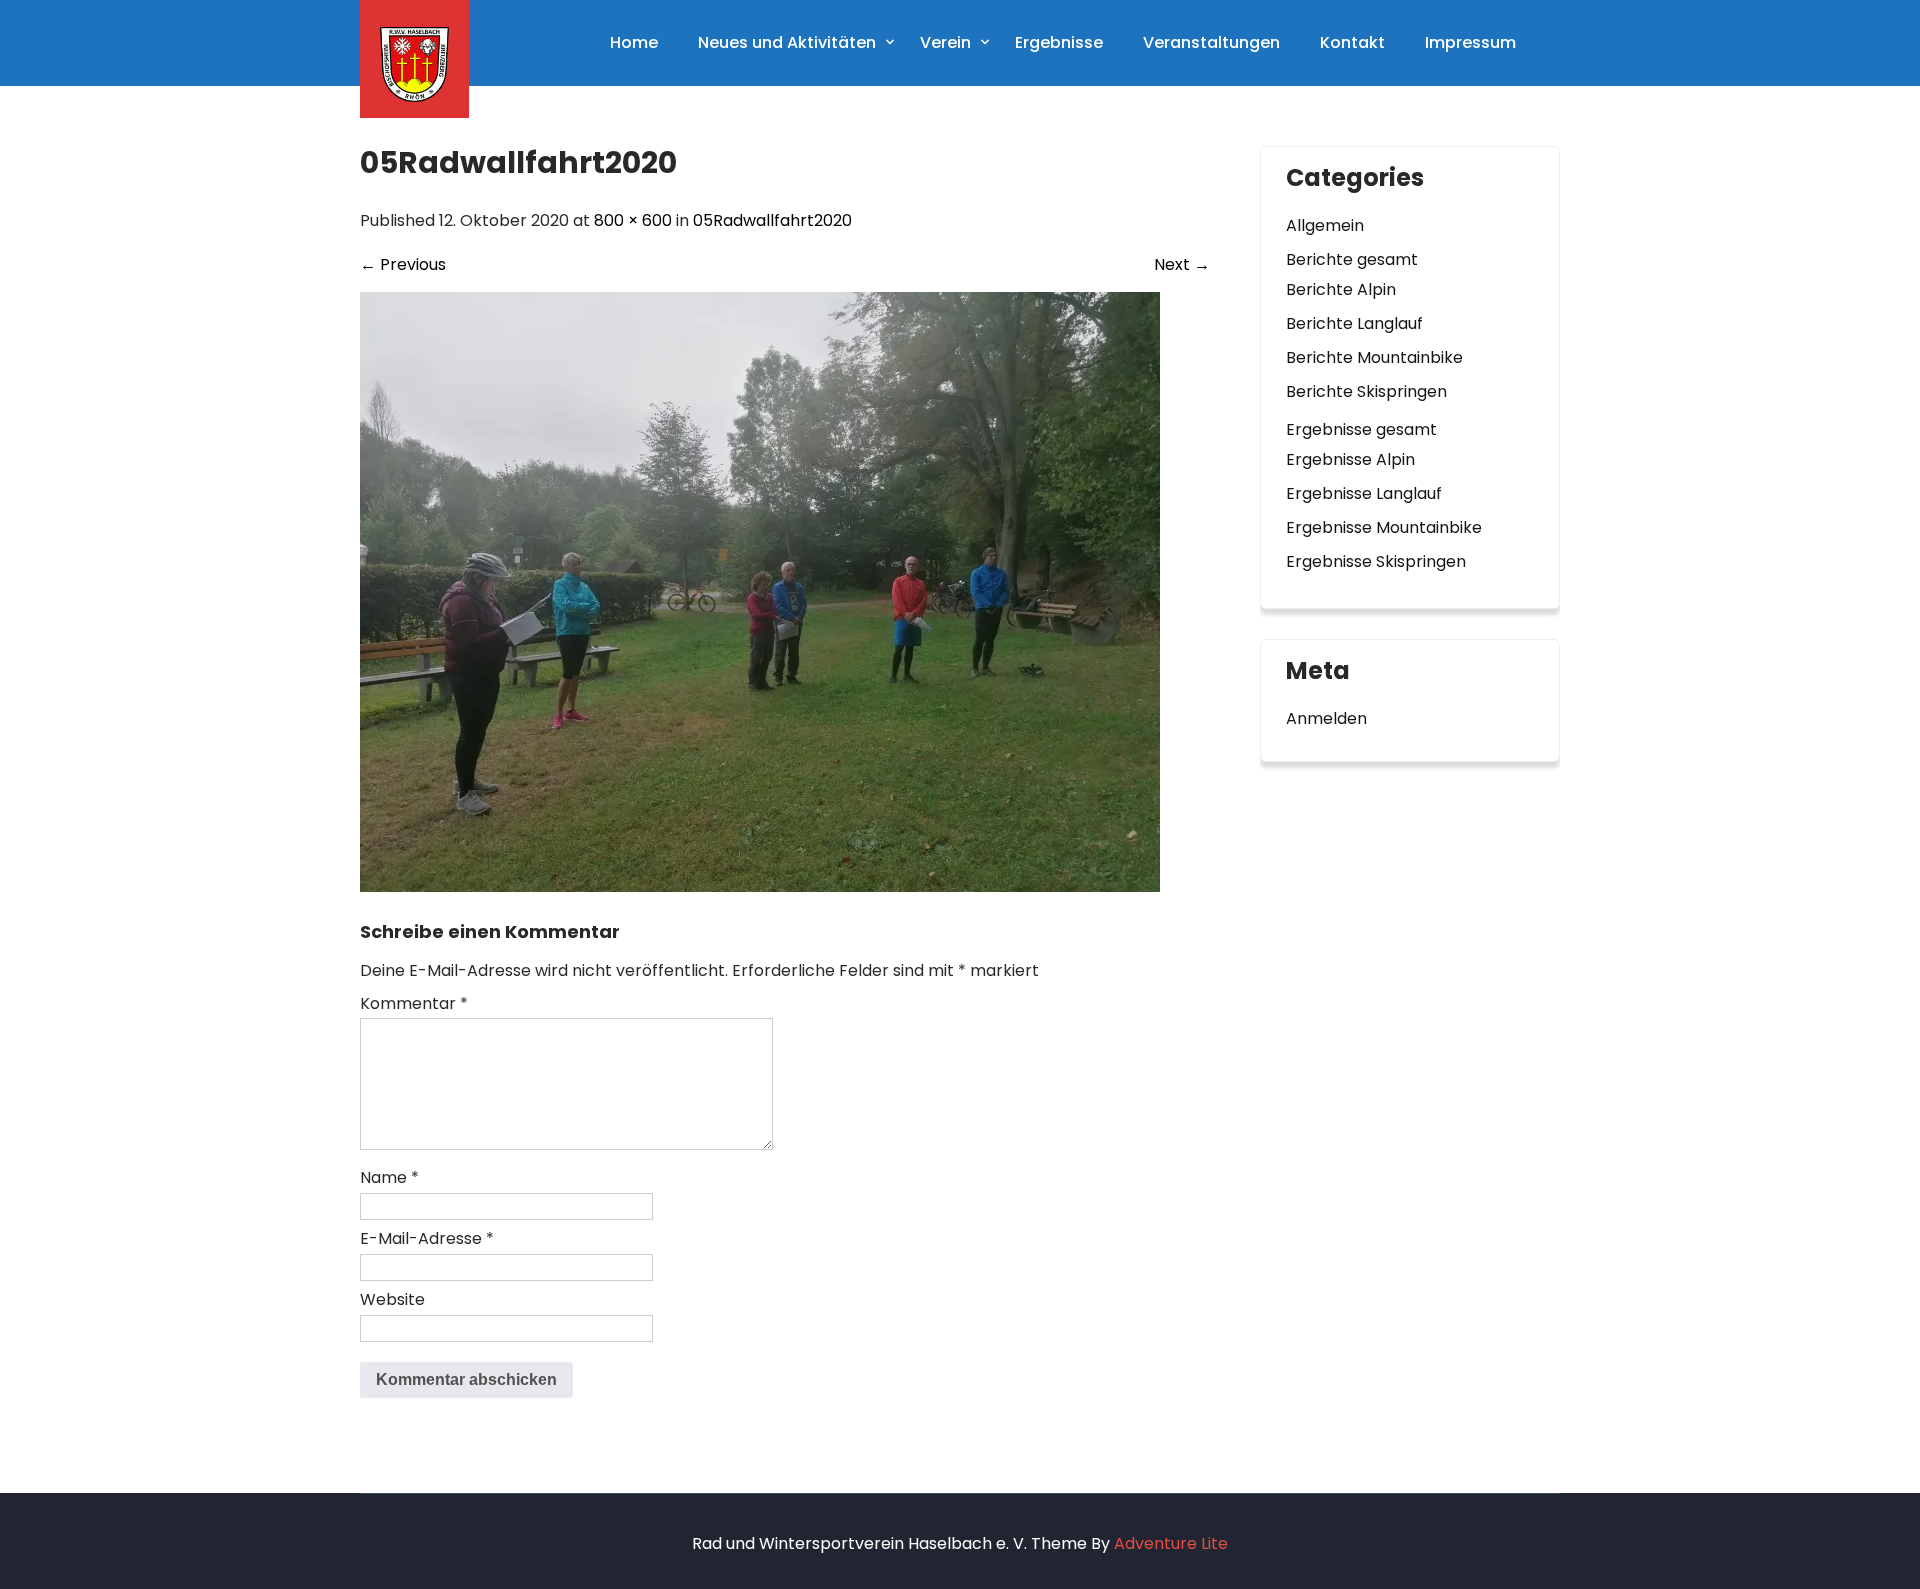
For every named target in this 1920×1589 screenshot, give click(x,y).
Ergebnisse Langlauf (1364, 493)
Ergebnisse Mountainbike (1384, 527)
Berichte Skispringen (1366, 391)
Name (389, 1177)
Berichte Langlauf (1354, 323)
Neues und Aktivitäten (787, 42)
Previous (403, 264)
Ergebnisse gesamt (1361, 429)
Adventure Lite (1171, 1543)
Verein (945, 42)
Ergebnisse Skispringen (1376, 561)
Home (634, 42)
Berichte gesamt (1352, 259)
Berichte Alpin (1341, 289)
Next (1182, 264)
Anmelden (1326, 718)
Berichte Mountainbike (1374, 357)
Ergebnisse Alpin (1350, 459)
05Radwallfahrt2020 (772, 220)
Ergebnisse (1059, 42)
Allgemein (1325, 225)
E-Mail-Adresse (427, 1238)
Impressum (1470, 42)
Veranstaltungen (1211, 42)
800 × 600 (633, 220)
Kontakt (1352, 42)
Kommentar (414, 1003)
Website (392, 1299)
